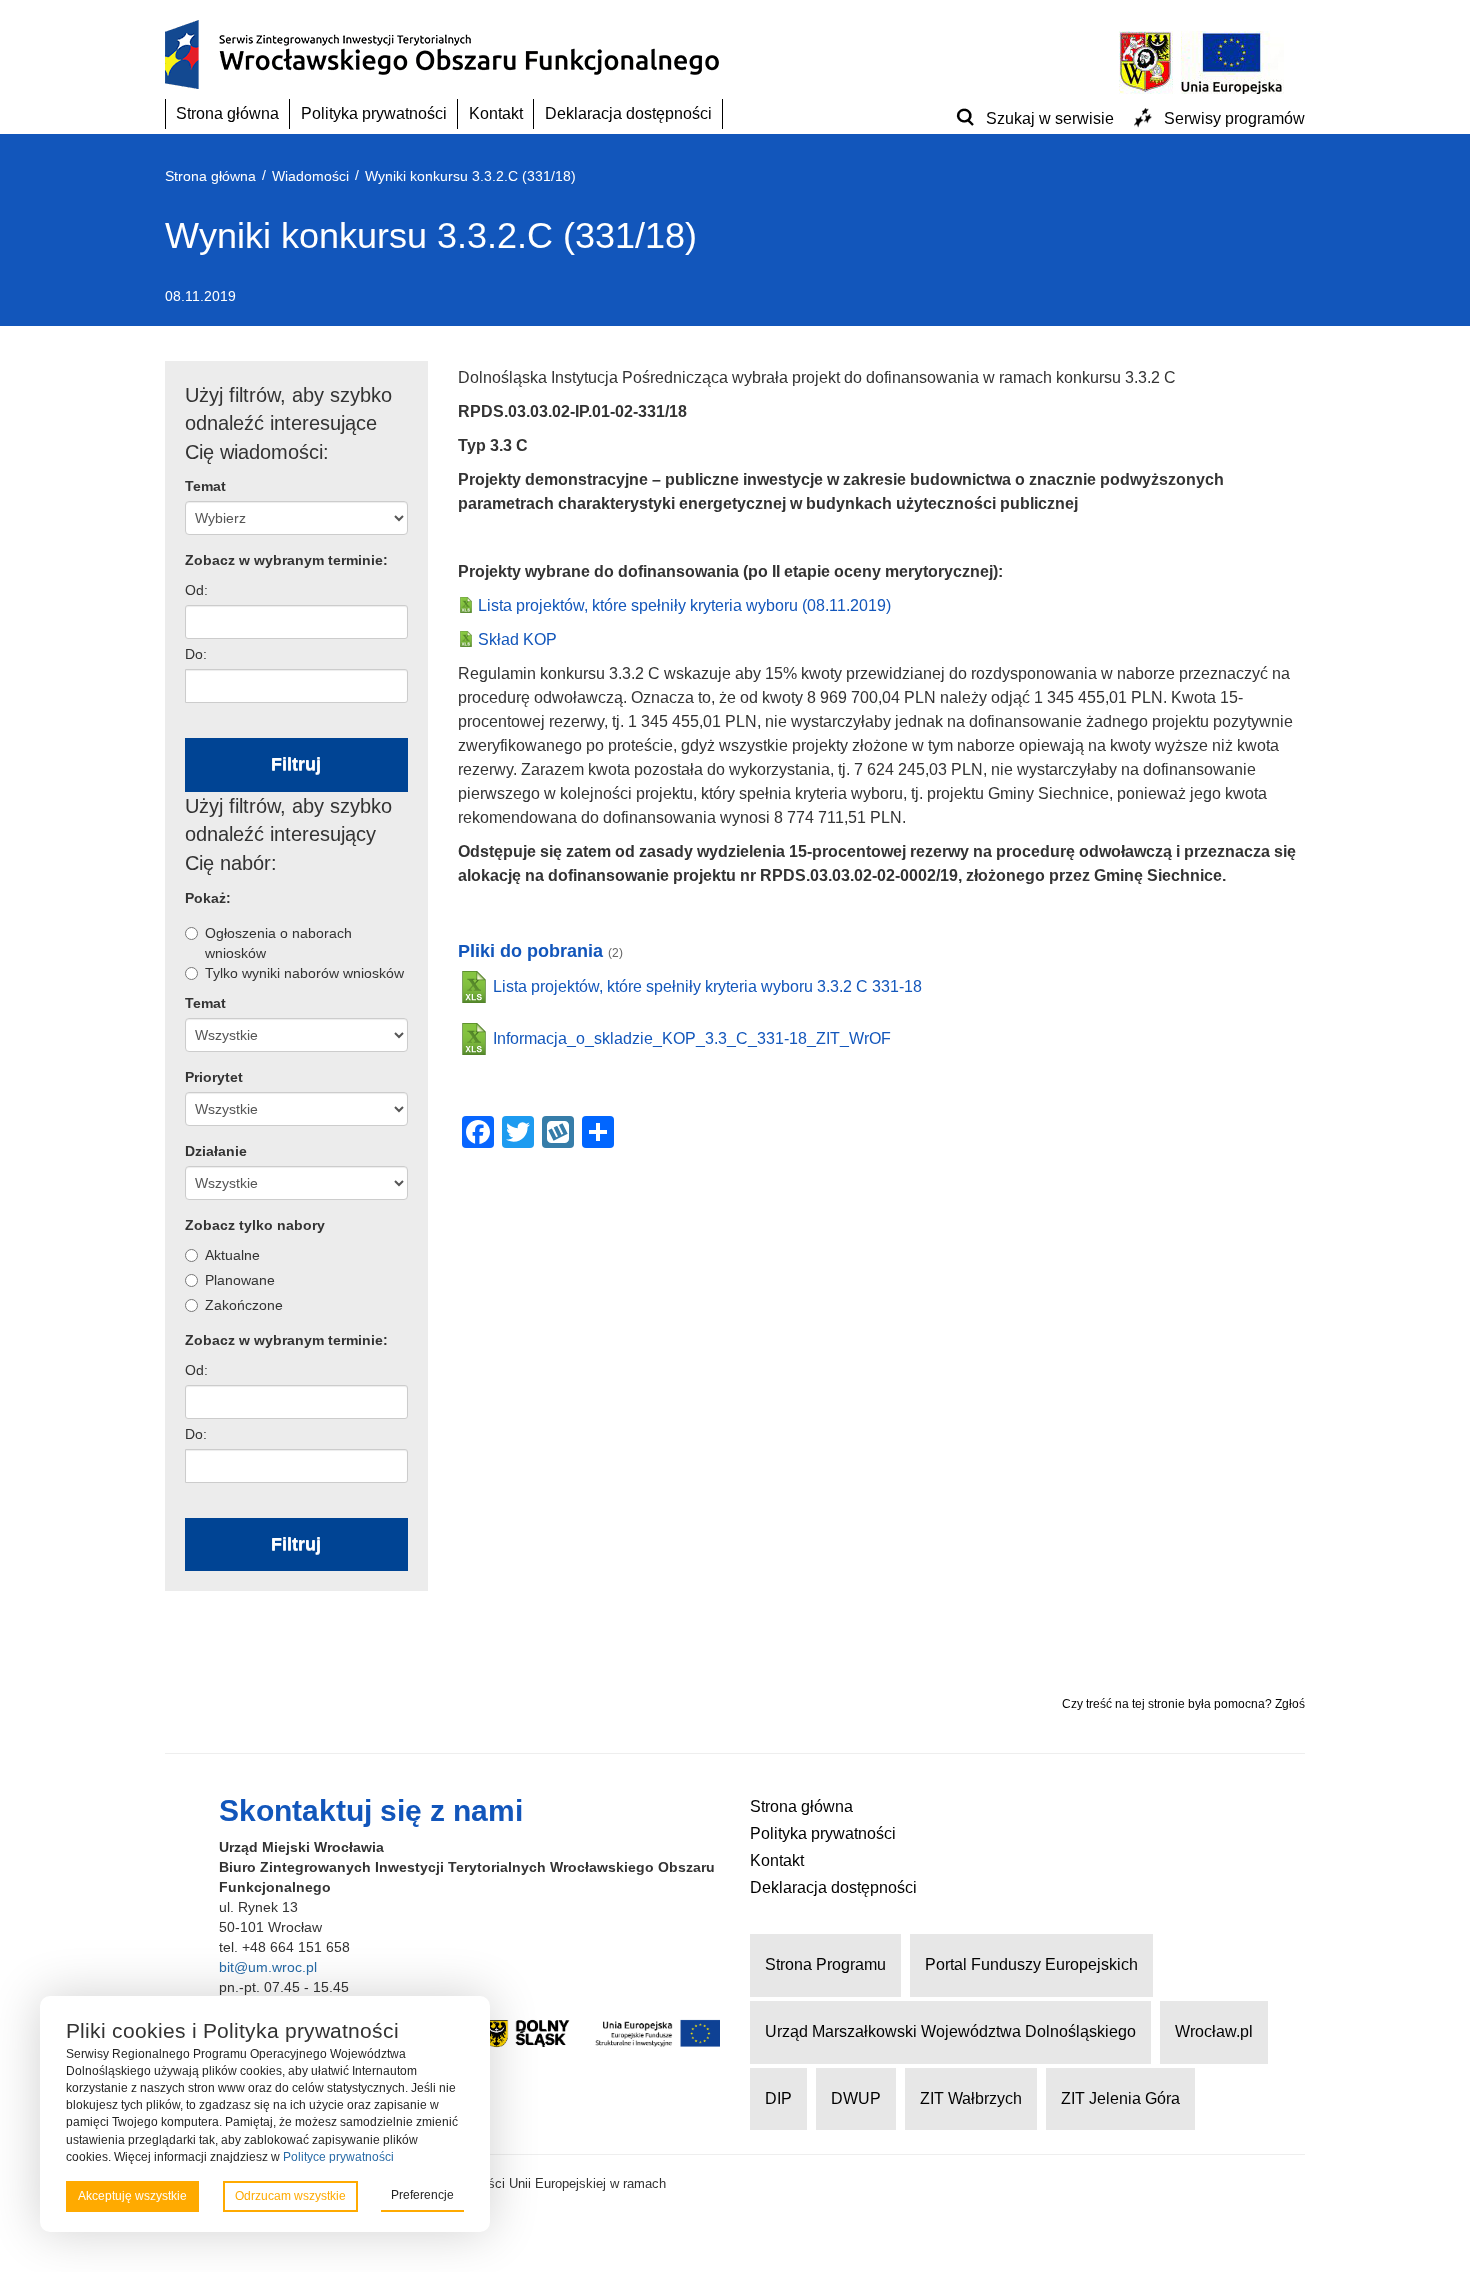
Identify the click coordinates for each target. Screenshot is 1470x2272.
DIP (778, 2098)
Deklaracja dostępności (628, 113)
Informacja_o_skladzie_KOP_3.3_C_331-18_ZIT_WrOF (692, 1038)
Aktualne (232, 1255)
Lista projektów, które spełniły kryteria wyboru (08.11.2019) (684, 605)
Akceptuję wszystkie (132, 2196)
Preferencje (422, 2195)
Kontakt (496, 113)
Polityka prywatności (374, 113)
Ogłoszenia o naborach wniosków (278, 943)
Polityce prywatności (338, 2157)
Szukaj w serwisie (1050, 118)
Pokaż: (208, 898)
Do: (196, 654)
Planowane (240, 1280)
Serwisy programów (1234, 118)
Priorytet (214, 1077)
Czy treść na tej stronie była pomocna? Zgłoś (1183, 1704)
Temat (205, 486)
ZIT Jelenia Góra (1120, 2098)
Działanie (216, 1151)
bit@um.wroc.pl (268, 1967)
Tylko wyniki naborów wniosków (304, 973)
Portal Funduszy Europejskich (1031, 1964)
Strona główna (227, 113)
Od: (196, 590)
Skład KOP (517, 639)
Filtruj (296, 764)
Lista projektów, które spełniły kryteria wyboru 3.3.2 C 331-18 (707, 986)
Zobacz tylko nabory (255, 1225)
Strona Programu (825, 1964)
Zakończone (244, 1305)
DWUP (856, 2098)
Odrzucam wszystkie (290, 2196)
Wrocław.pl (1214, 2031)
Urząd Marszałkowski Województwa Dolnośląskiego (950, 2031)
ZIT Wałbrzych (971, 2098)
